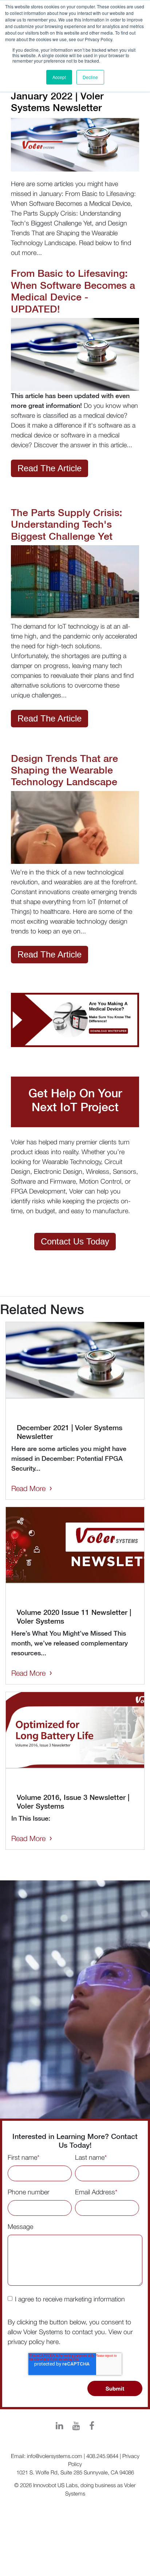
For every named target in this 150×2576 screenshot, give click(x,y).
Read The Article (50, 468)
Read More (28, 1488)
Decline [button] (90, 77)
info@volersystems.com (55, 2456)
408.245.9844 (102, 2456)
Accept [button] (59, 77)
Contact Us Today (75, 1241)
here (52, 2342)
